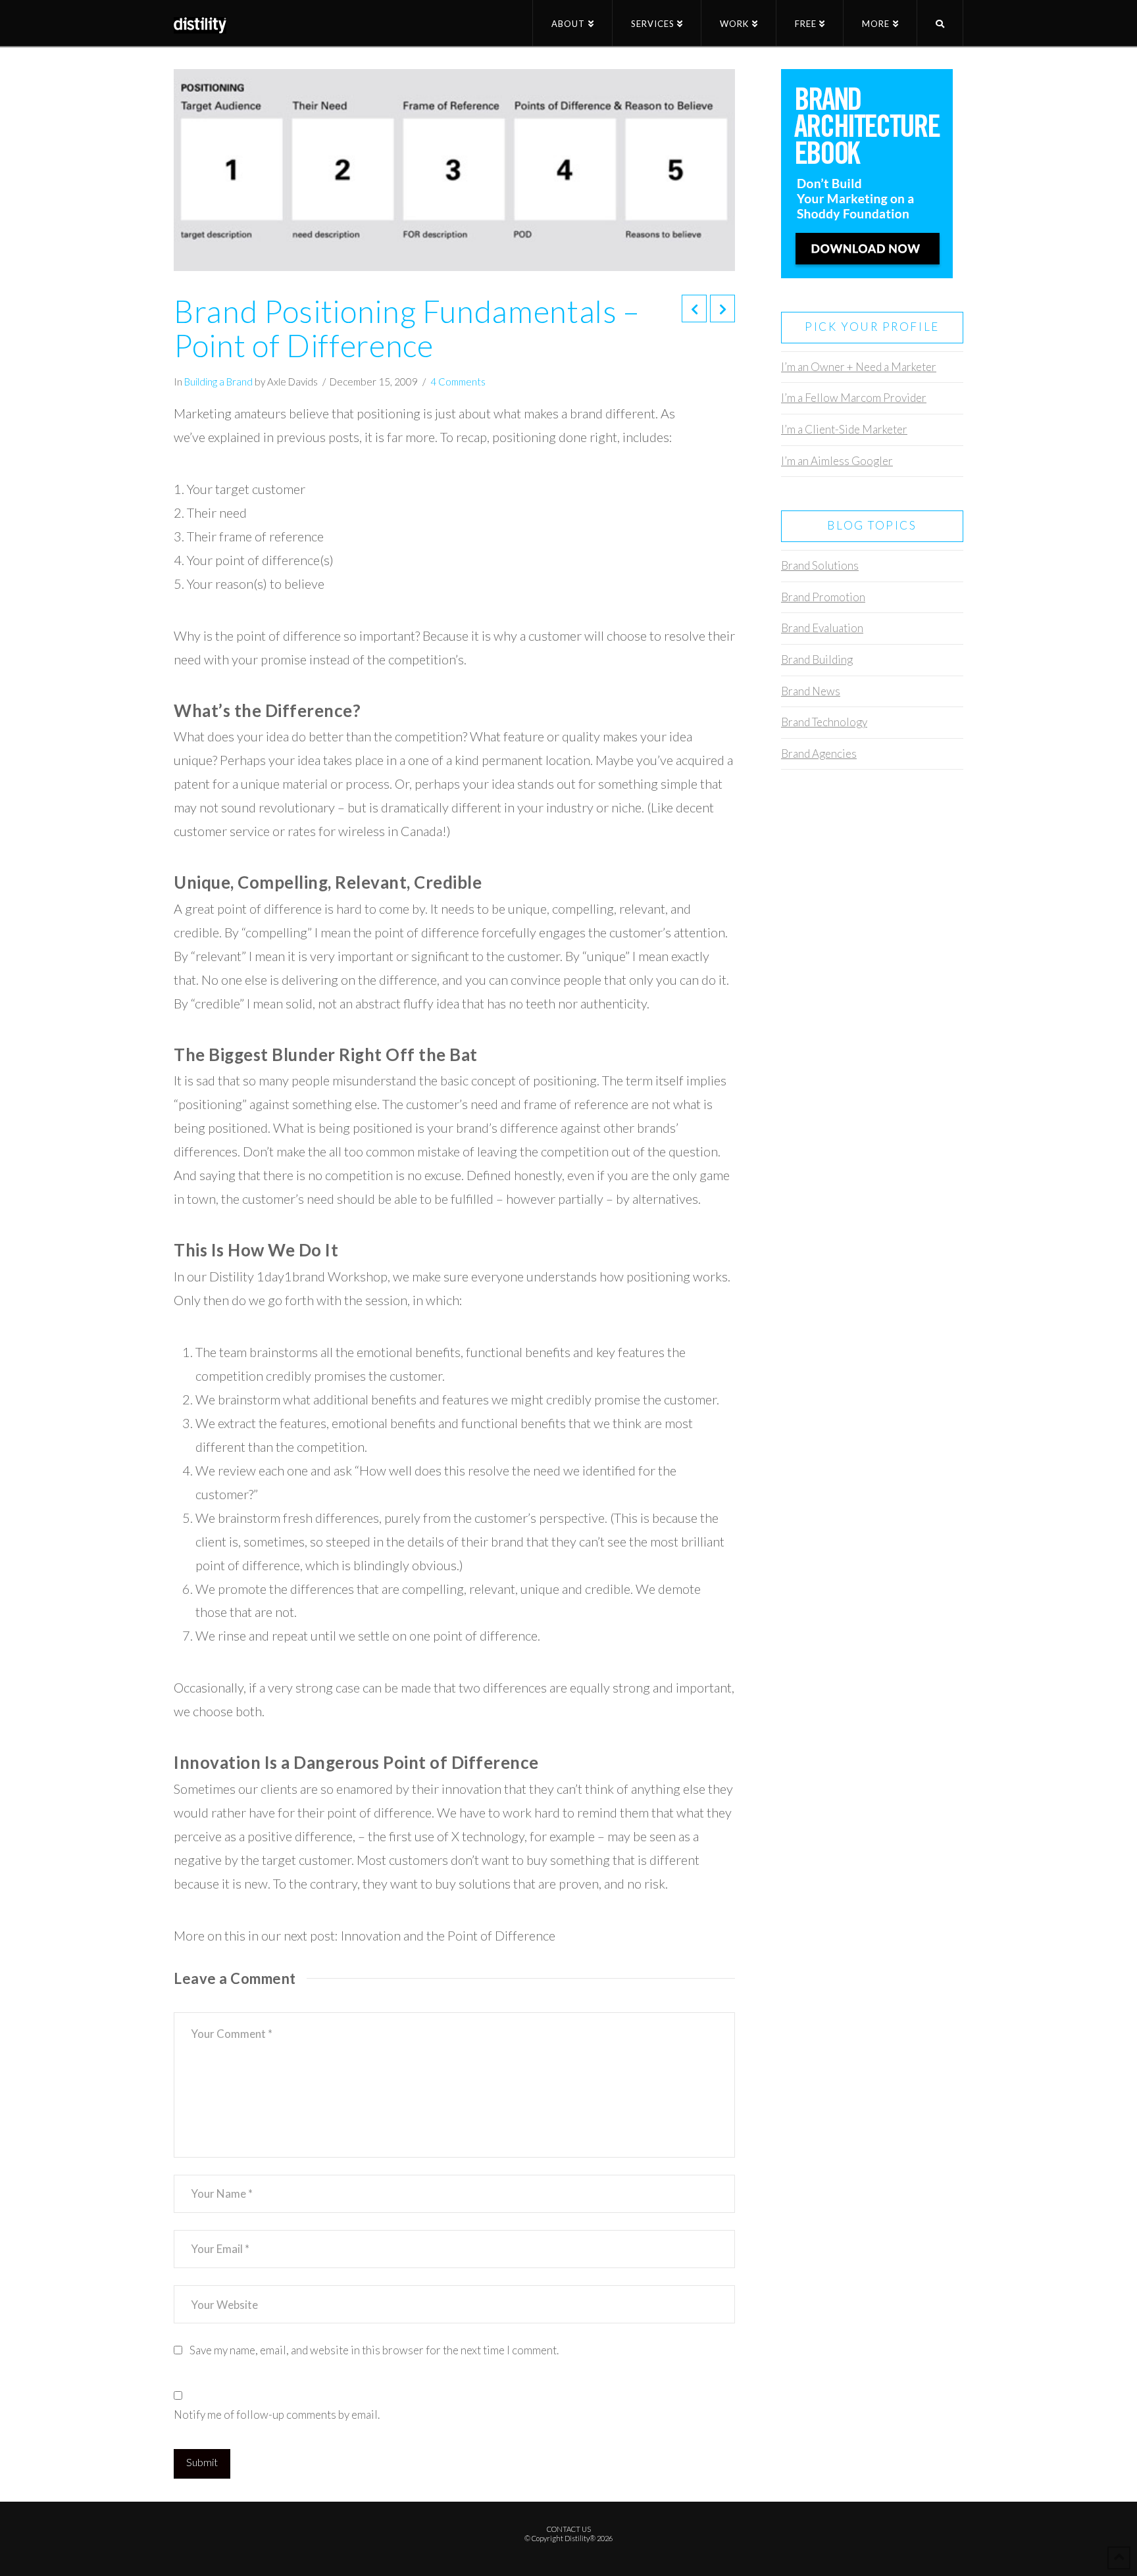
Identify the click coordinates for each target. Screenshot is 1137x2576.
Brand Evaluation (822, 628)
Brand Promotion (823, 597)
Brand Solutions (820, 565)
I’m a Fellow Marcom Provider (854, 398)
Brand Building (817, 659)
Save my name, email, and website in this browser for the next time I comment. (374, 2350)
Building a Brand (218, 382)
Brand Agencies (819, 754)
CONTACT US (569, 2529)
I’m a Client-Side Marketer (844, 429)
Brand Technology (824, 722)
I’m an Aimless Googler (837, 461)
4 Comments (458, 382)
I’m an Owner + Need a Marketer (859, 367)
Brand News (811, 691)
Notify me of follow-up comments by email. (277, 2415)
